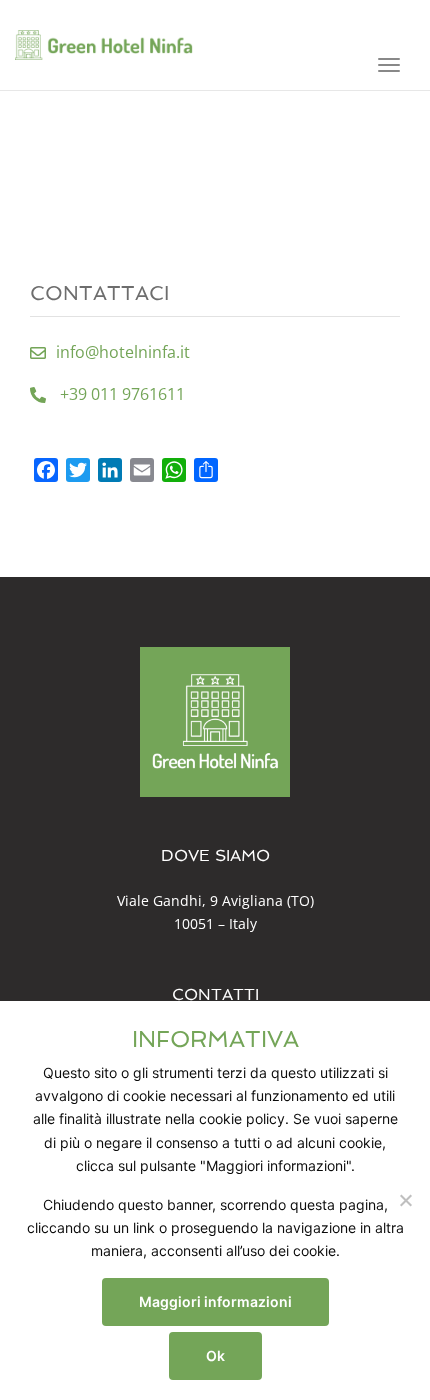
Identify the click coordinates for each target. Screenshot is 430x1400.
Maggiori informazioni (215, 1301)
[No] (405, 1200)
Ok (215, 1355)
